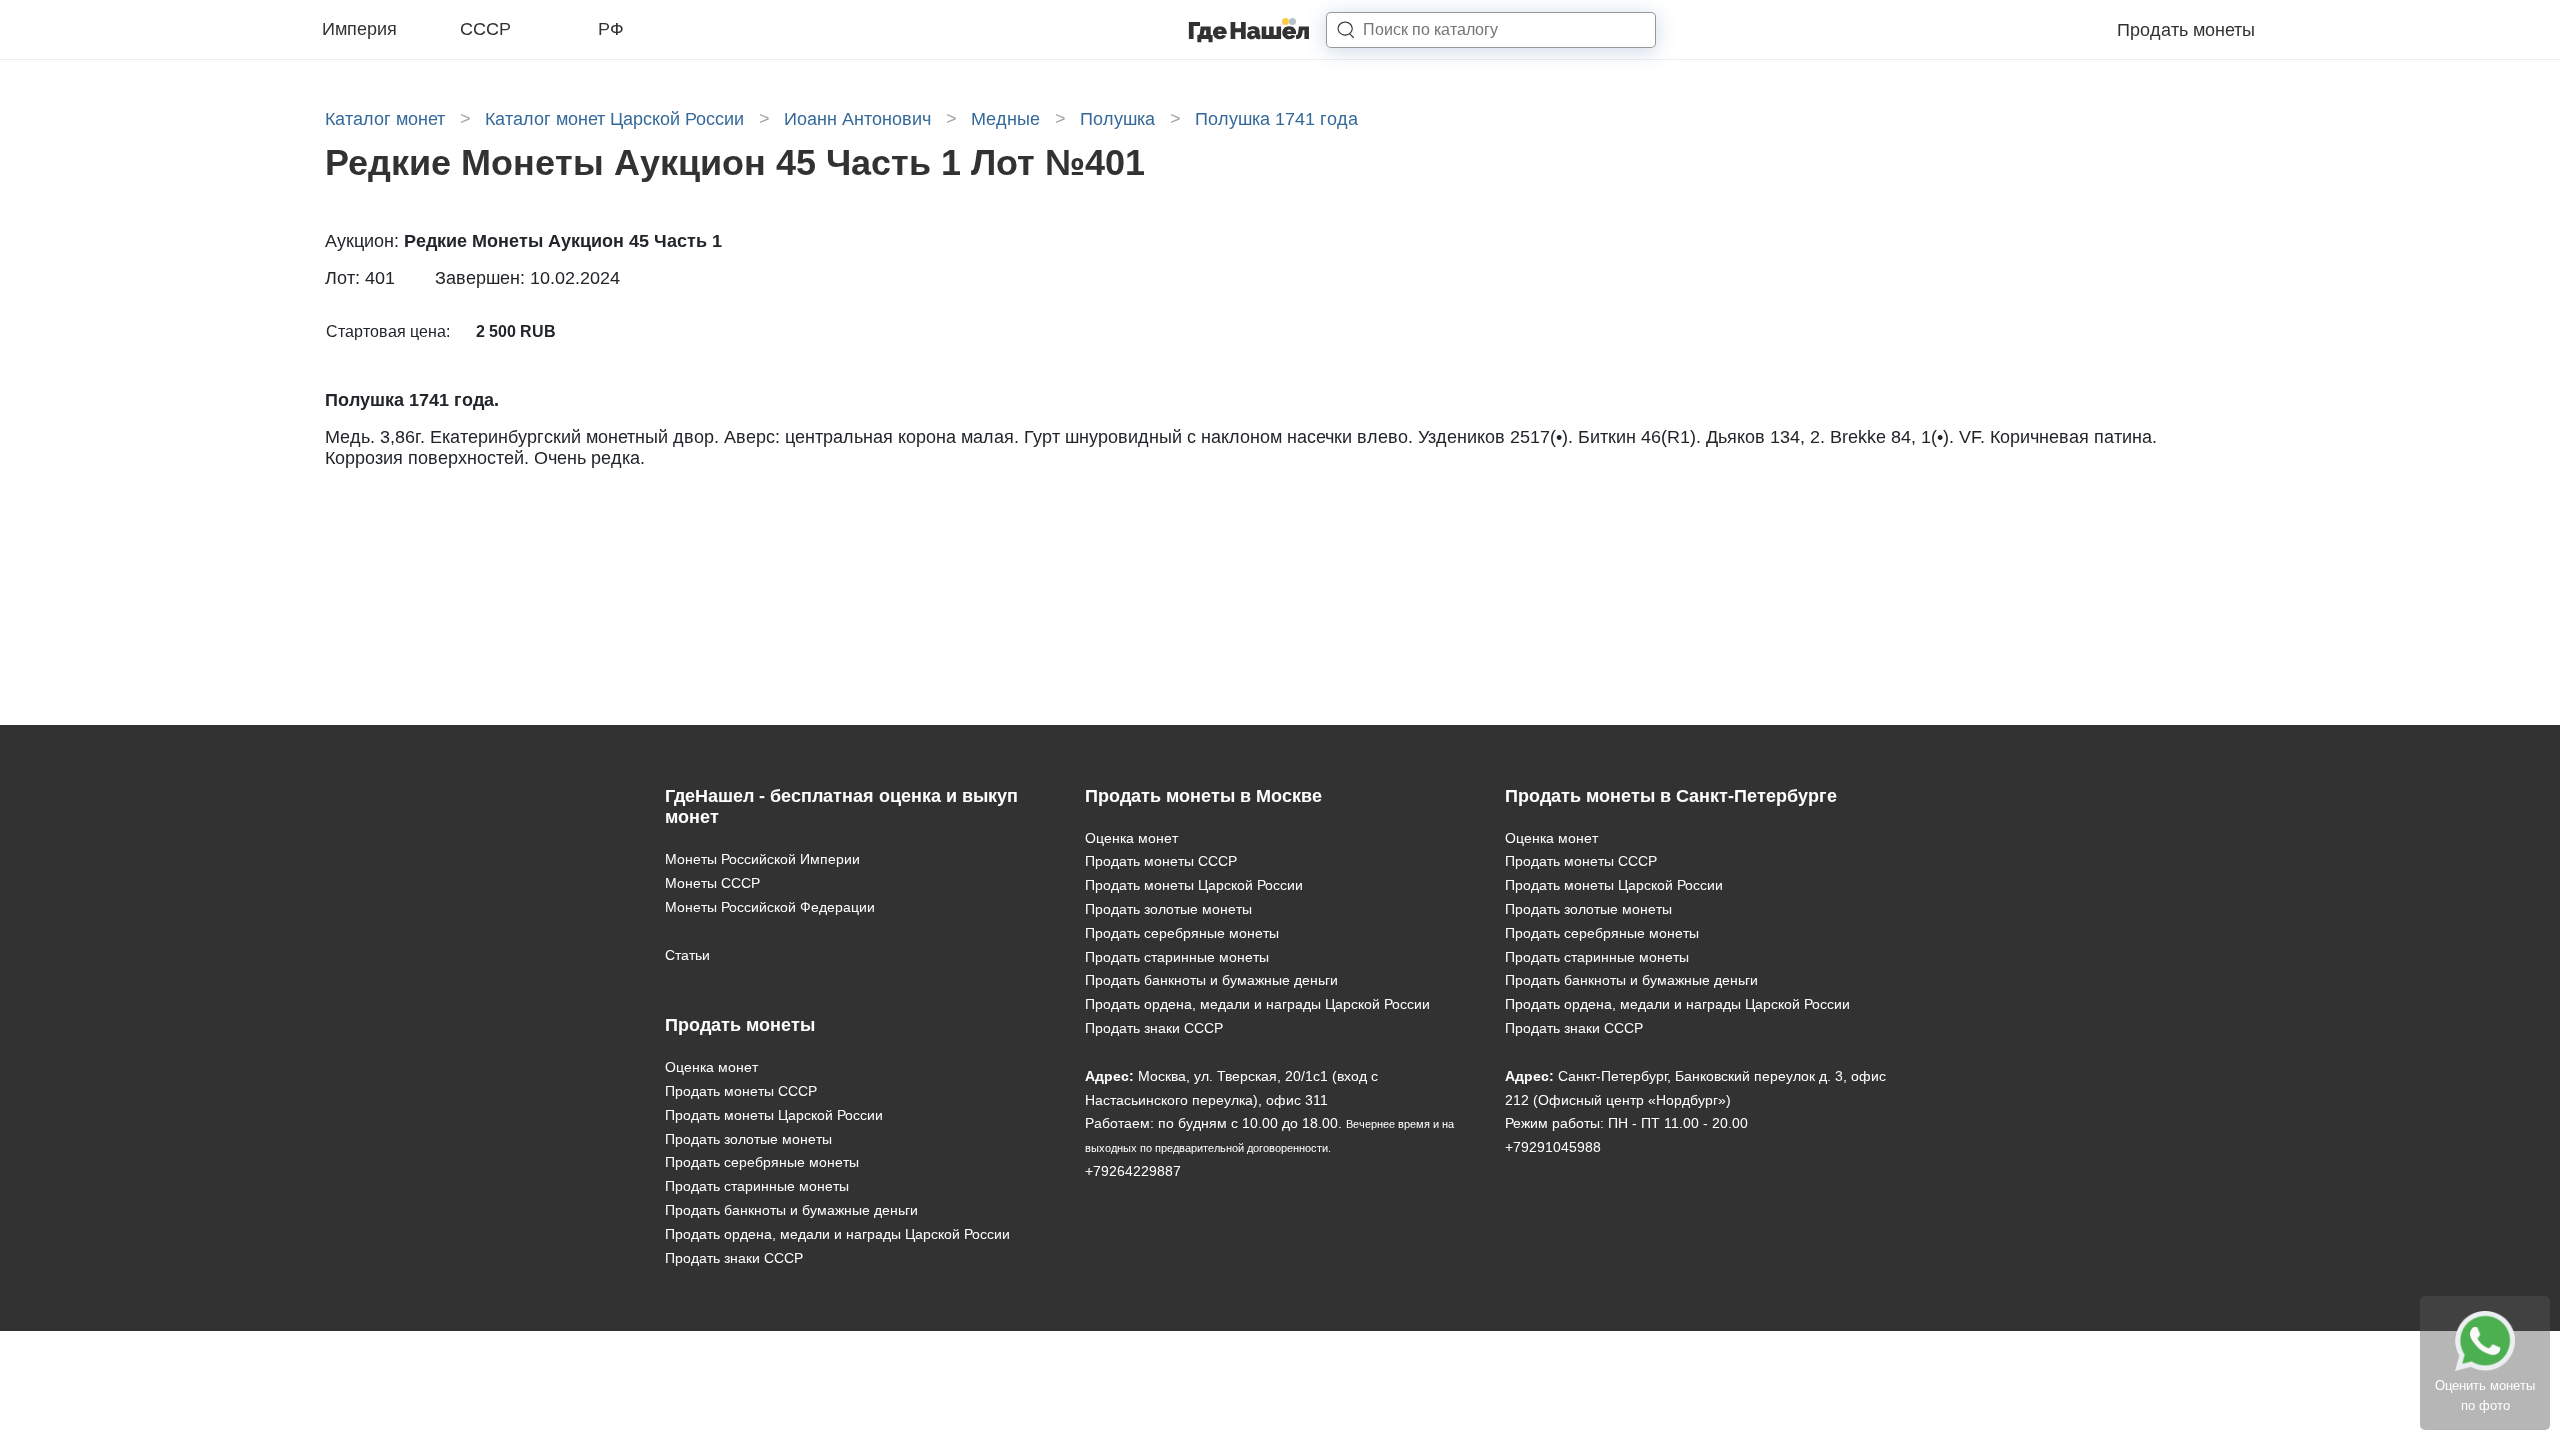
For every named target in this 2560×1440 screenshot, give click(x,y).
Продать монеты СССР (741, 1091)
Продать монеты (2186, 30)
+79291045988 (1553, 1147)
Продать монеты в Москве (1203, 796)
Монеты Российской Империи (762, 859)
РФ (611, 29)
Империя (359, 29)
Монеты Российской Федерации (770, 907)
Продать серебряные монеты (762, 1162)
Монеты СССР (712, 883)
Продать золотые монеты (748, 1139)
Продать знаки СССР (734, 1258)
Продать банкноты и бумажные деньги (791, 1210)
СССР (485, 29)
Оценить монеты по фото (2485, 1395)
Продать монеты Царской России (774, 1115)
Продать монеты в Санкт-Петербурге (1671, 796)
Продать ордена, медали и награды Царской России (837, 1234)
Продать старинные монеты (757, 1186)
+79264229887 (1133, 1171)
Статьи (687, 955)
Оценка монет (711, 1067)
